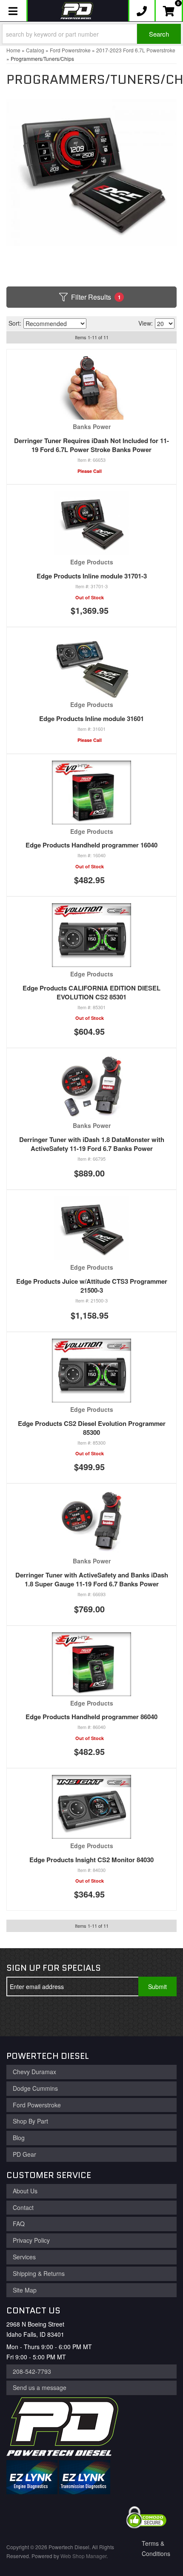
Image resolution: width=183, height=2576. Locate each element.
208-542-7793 (32, 2371)
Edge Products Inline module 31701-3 (92, 576)
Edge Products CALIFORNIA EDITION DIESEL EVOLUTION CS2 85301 (91, 992)
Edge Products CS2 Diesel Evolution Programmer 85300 (92, 1428)
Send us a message (40, 2387)
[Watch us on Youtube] (48, 2016)
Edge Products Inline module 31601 (91, 718)
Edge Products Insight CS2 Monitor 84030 (91, 1860)
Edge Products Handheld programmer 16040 (91, 845)
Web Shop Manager (83, 2556)
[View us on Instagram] (76, 2016)
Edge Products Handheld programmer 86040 (91, 1717)
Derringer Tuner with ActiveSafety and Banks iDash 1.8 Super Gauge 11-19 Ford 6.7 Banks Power (92, 1579)
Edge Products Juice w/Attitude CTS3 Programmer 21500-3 (92, 1286)
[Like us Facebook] (20, 2016)
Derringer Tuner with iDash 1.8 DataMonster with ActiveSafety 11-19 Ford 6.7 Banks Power (92, 1144)
